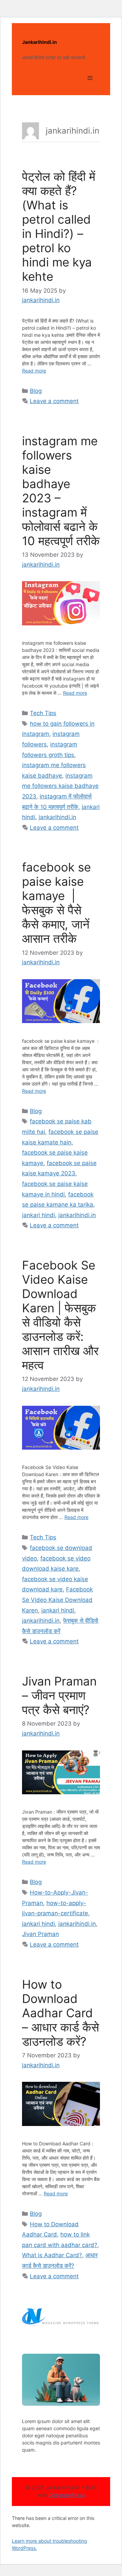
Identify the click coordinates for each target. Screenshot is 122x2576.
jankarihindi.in (57, 817)
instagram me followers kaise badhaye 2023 (60, 786)
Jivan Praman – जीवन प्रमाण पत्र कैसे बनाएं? (59, 1695)
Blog (36, 391)
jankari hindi (38, 1215)
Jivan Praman (40, 1934)
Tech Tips (43, 713)
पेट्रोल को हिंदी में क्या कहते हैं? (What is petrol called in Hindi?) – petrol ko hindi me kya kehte (59, 226)
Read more (34, 371)
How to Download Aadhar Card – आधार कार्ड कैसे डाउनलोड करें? (60, 2013)
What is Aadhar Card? (52, 2255)
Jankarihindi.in (39, 42)
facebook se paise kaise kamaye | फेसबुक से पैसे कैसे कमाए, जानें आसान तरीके (56, 903)
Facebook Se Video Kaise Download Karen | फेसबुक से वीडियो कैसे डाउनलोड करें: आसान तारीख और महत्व (60, 1315)
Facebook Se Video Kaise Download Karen (57, 1600)
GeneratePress (67, 2495)
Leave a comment (54, 401)
